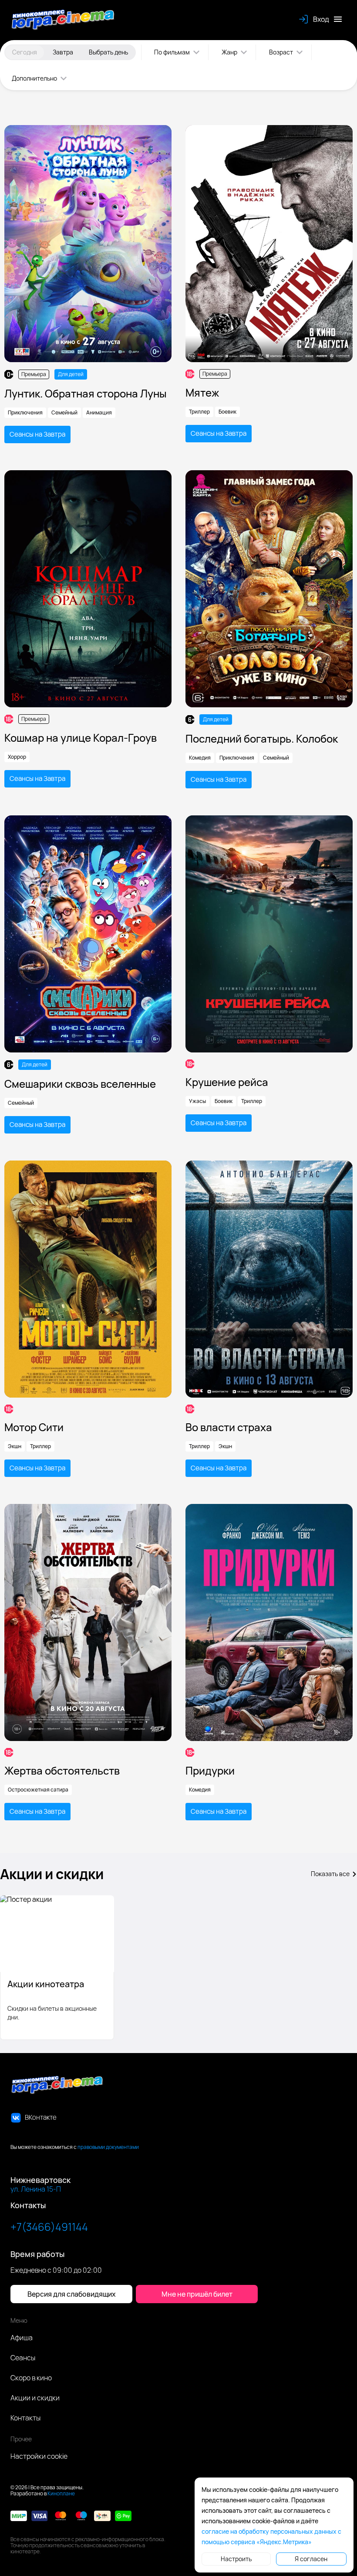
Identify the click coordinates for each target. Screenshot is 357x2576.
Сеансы (23, 2358)
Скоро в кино (31, 2378)
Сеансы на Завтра (37, 434)
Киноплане (61, 2493)
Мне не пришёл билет (197, 2294)
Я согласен (311, 2559)
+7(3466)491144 (49, 2227)
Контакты (25, 2418)
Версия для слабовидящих (72, 2294)
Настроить (236, 2559)
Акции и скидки (35, 2398)
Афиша (22, 2338)
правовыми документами (108, 2147)
